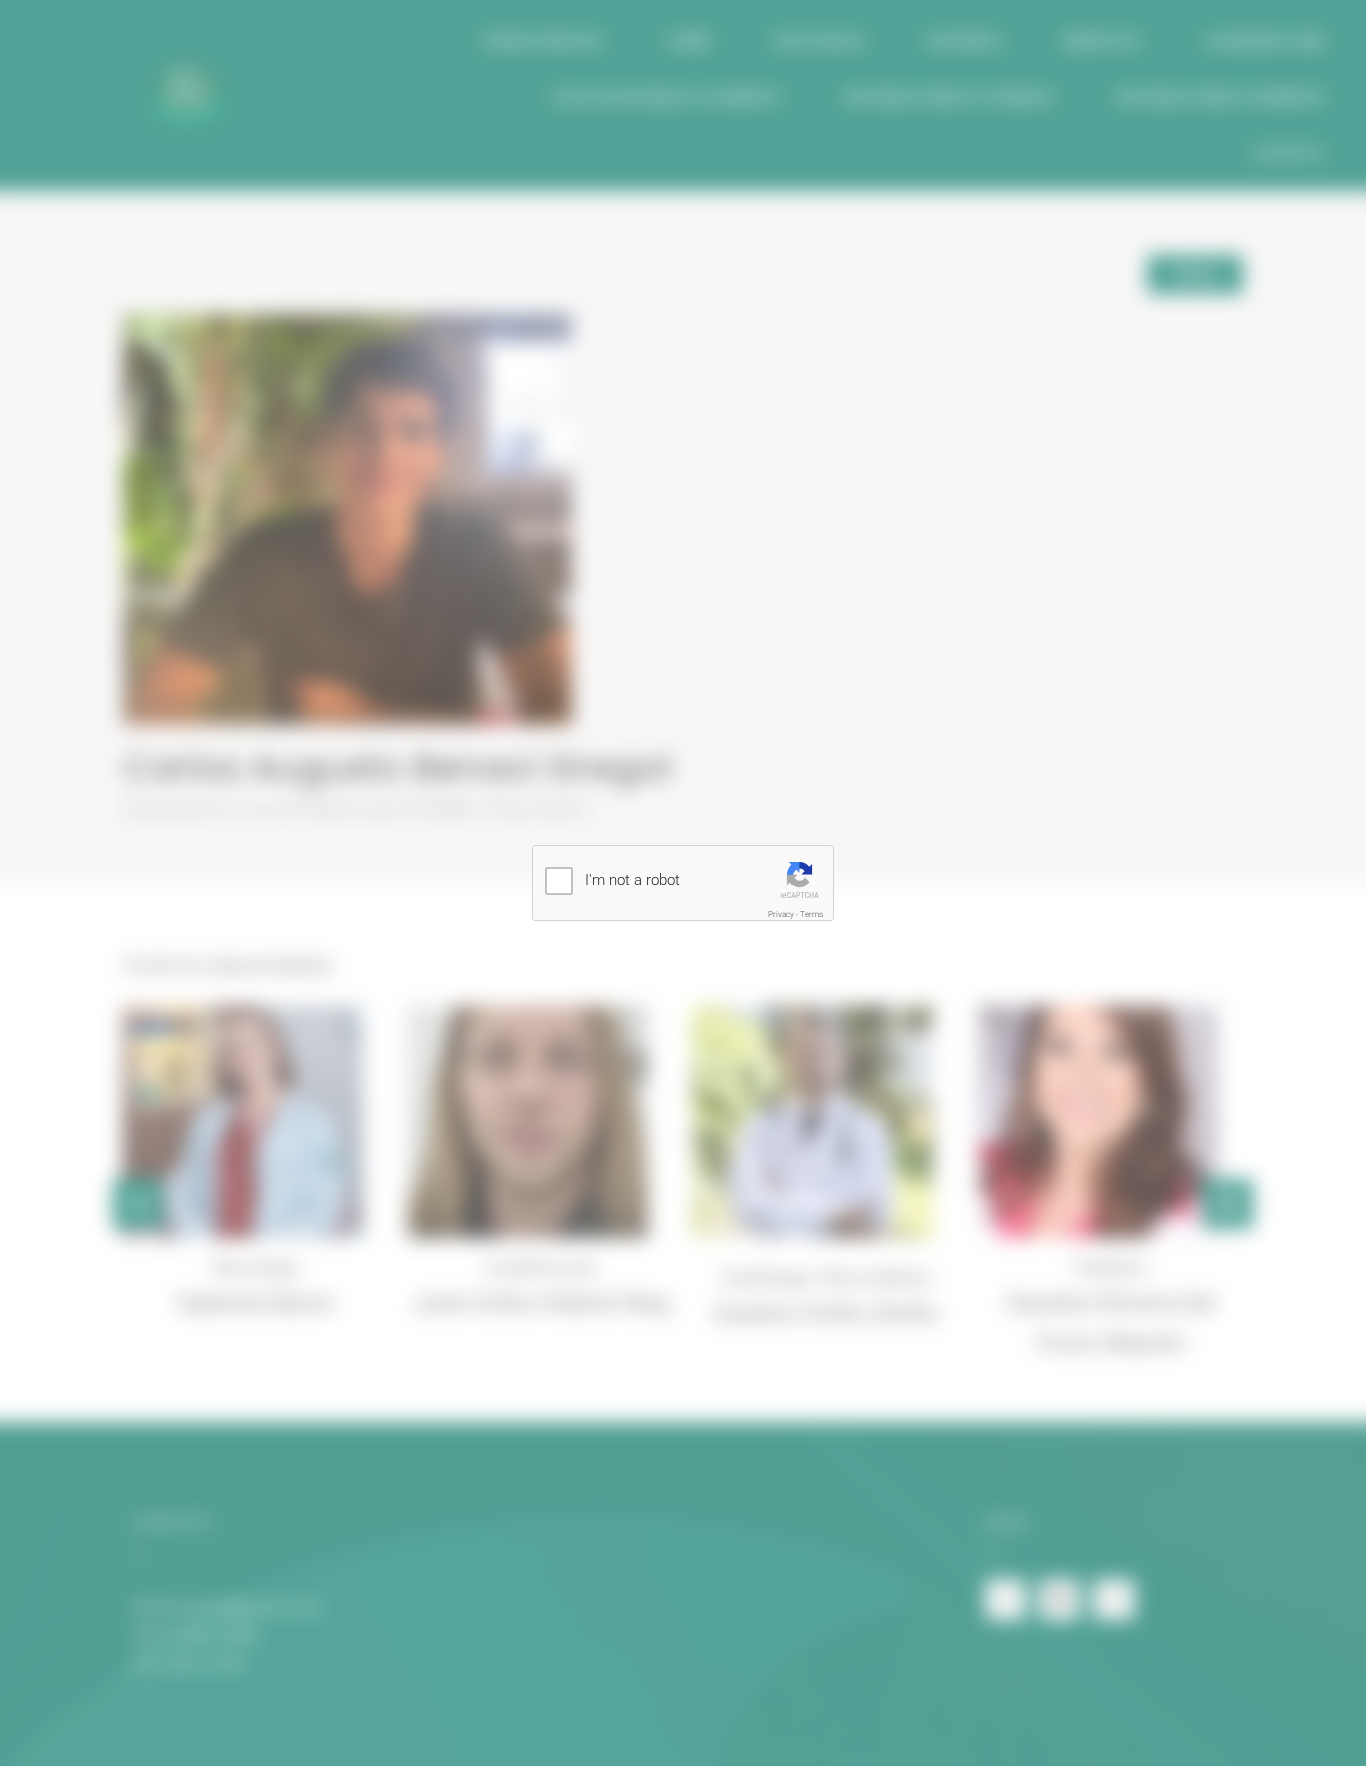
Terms (811, 914)
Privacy (781, 914)
